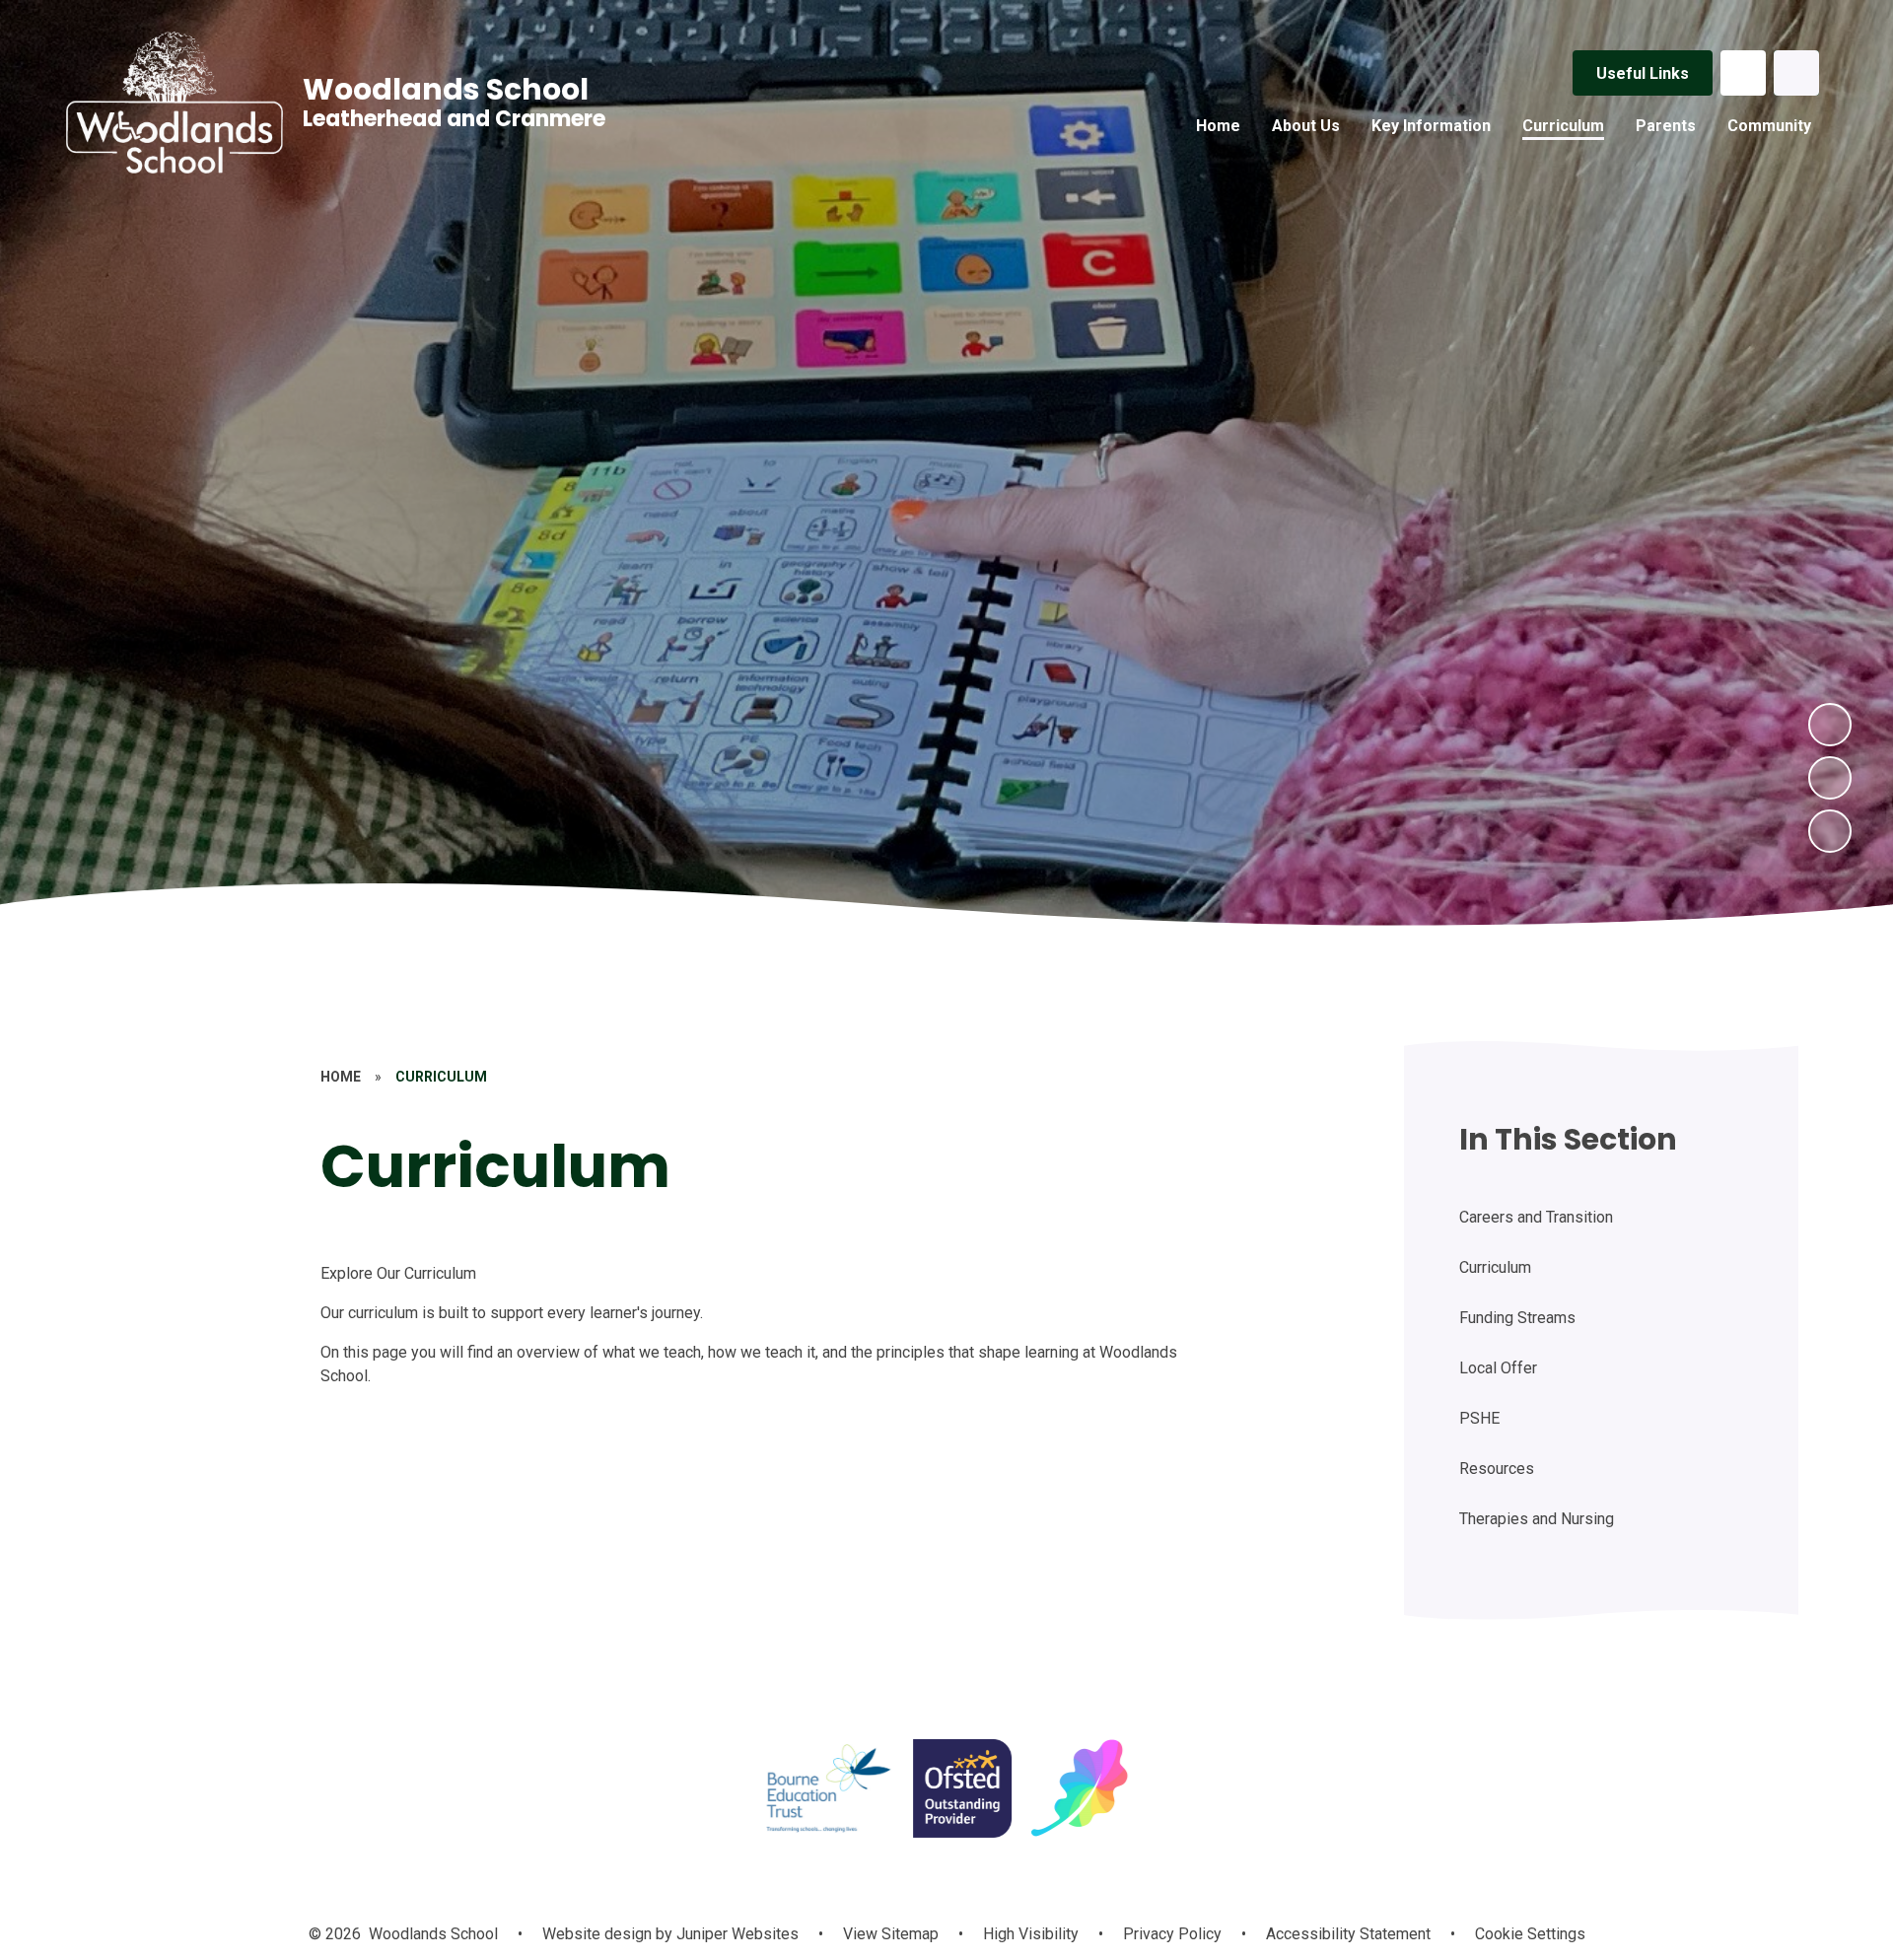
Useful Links (1643, 73)
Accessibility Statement (1348, 1934)
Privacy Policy (1172, 1934)
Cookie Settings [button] (1530, 1934)
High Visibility (1031, 1934)
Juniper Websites (736, 1934)
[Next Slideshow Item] (1830, 725)
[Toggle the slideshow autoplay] (1830, 831)
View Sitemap (891, 1934)
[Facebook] (1743, 73)
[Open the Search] (1796, 73)
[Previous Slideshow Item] (1830, 778)
